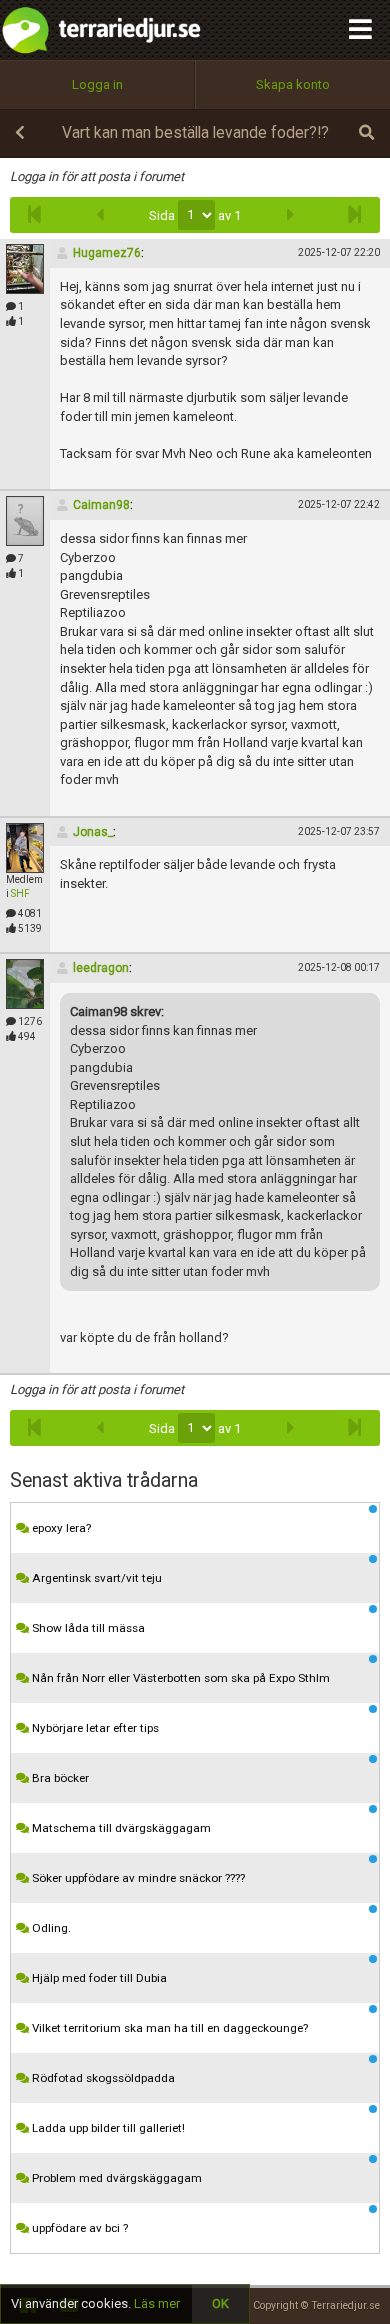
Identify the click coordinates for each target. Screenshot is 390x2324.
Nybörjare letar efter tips (94, 1728)
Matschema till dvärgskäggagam (120, 1828)
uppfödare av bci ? (78, 2228)
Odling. (50, 1928)
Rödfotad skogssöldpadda (102, 2078)
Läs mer (157, 2303)
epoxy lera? (60, 1528)
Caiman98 (101, 505)
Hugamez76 (107, 253)
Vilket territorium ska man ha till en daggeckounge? (168, 2028)
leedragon (101, 968)
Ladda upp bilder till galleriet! (107, 2128)
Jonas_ (93, 832)
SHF (20, 893)
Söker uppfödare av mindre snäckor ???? (137, 1878)
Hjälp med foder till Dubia (98, 1978)
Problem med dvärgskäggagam (115, 2178)
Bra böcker (59, 1778)
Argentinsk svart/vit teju (95, 1578)
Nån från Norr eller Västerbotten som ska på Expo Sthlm (179, 1678)
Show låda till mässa (87, 1628)
